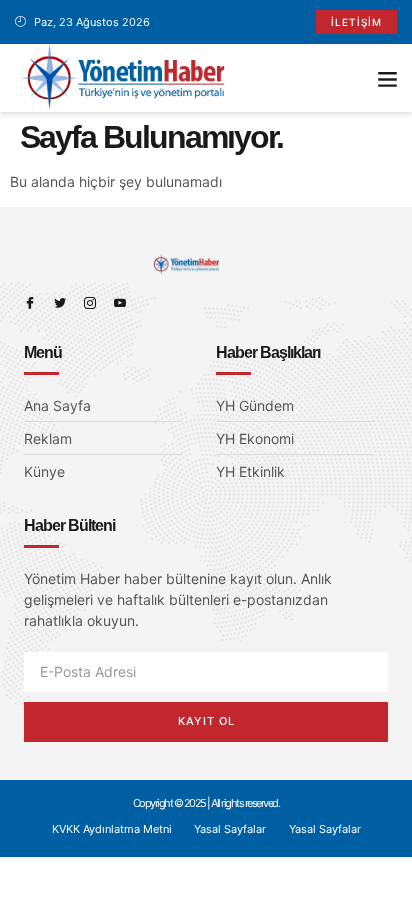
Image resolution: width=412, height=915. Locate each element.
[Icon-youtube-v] (120, 303)
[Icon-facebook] (30, 303)
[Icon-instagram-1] (90, 303)
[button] (387, 78)
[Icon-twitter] (60, 303)
